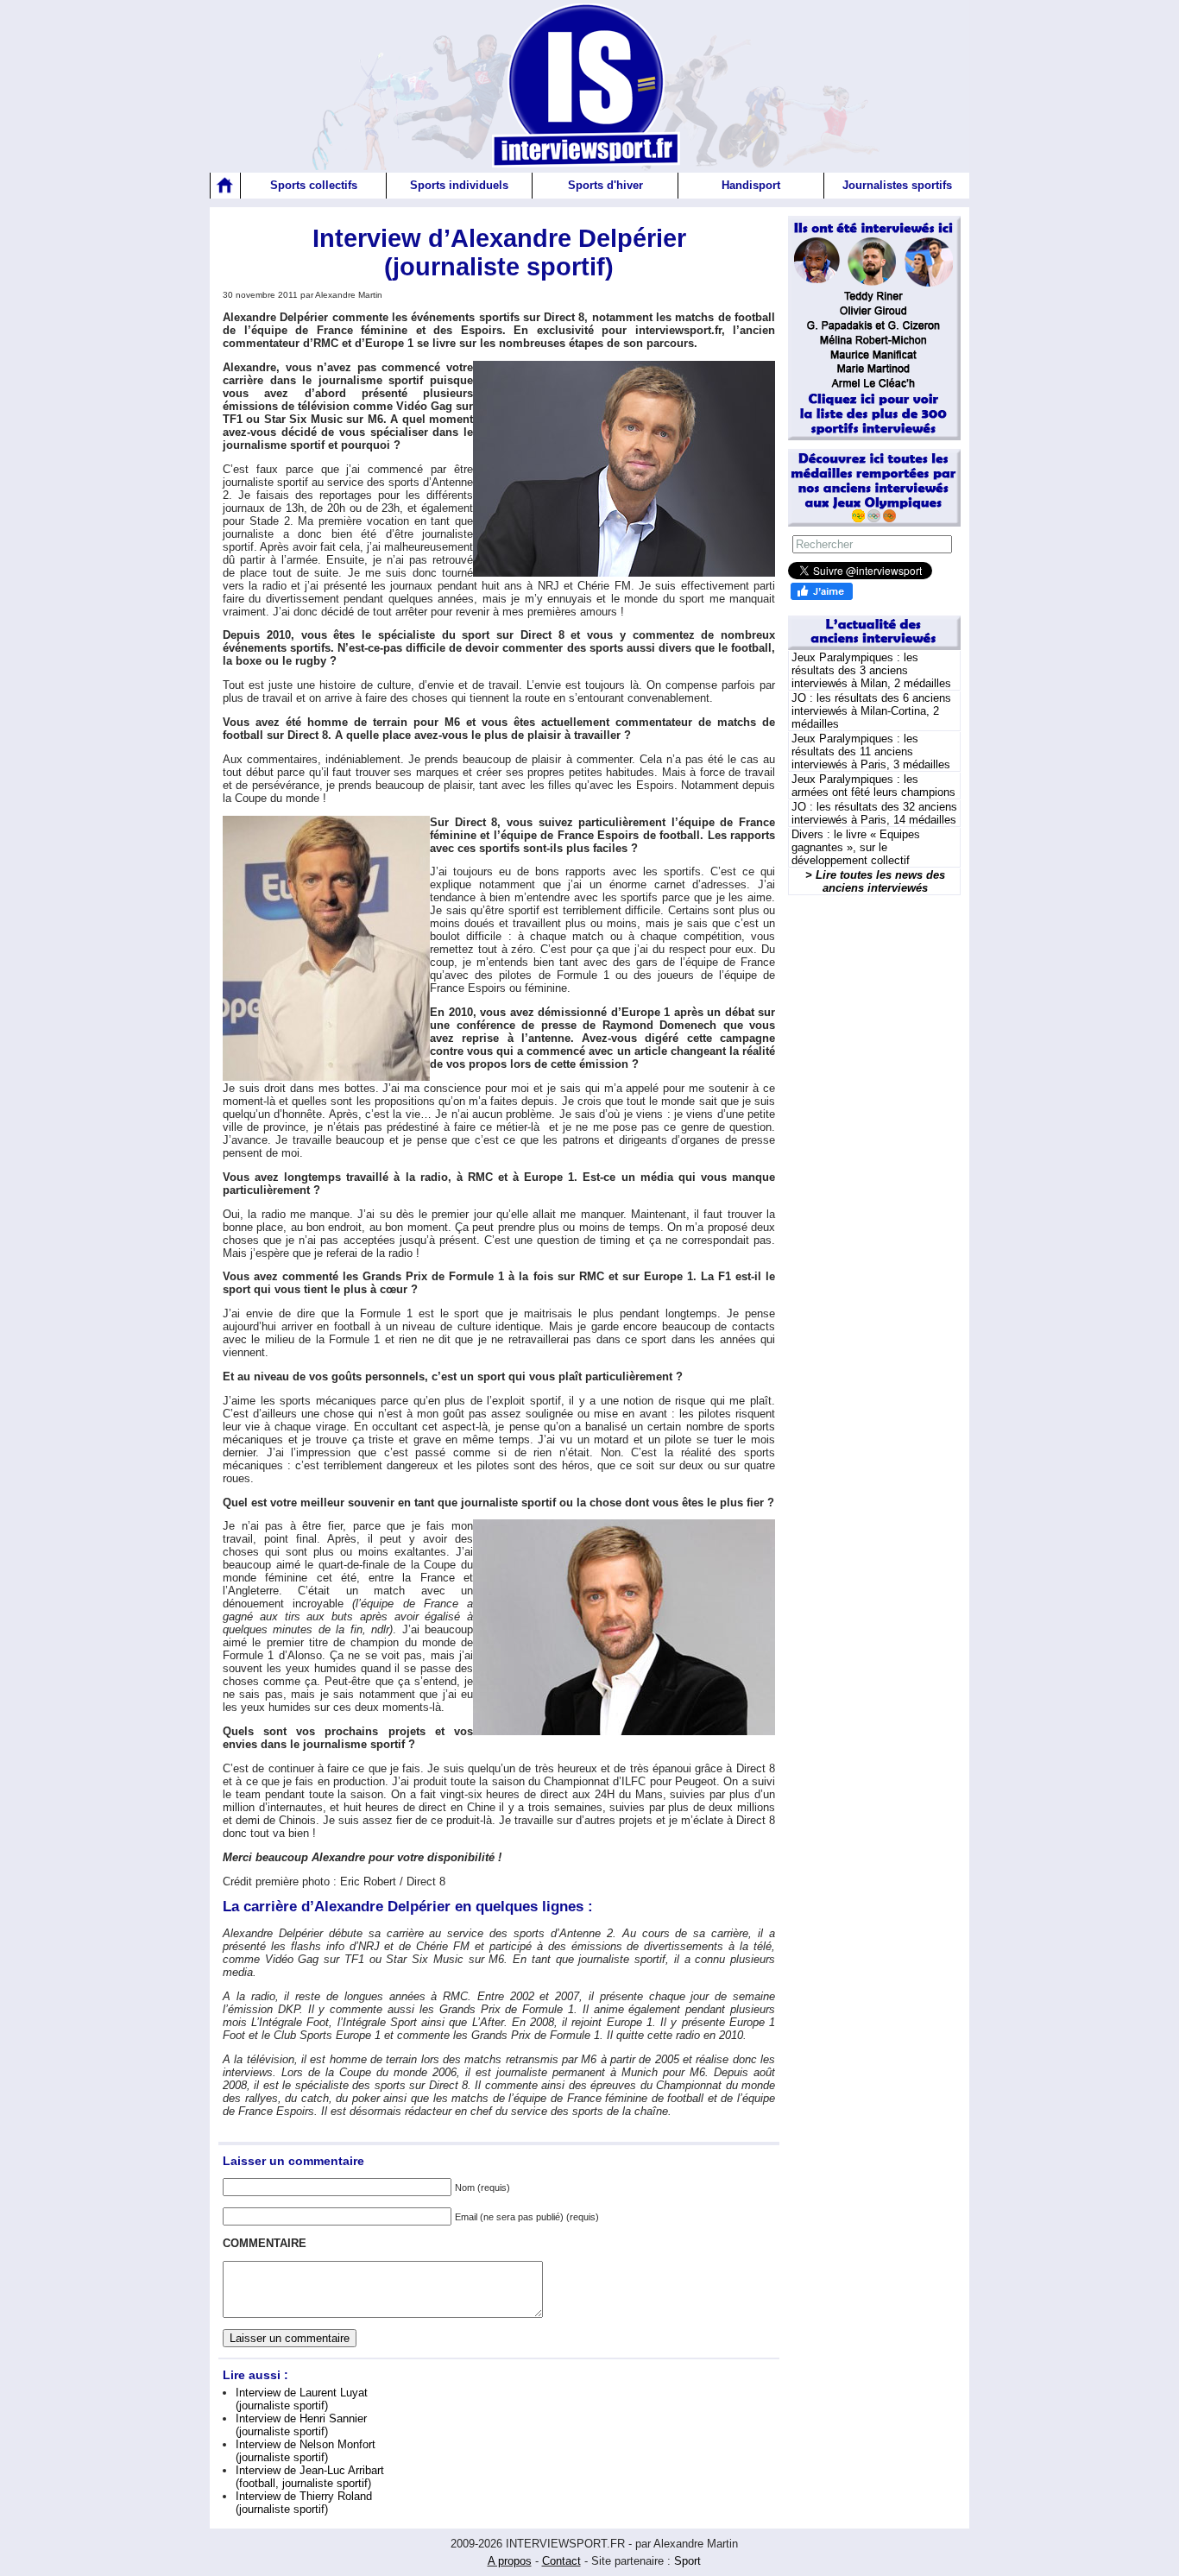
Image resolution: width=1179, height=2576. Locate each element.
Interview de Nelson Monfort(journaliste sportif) (306, 2451)
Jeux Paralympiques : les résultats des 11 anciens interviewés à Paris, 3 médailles (871, 751)
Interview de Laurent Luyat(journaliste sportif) (302, 2399)
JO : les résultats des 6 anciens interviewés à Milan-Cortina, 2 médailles (871, 711)
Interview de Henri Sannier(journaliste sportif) (301, 2425)
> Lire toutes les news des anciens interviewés (875, 881)
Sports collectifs (314, 185)
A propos (510, 2561)
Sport (687, 2561)
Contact (561, 2561)
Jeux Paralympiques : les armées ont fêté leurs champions (873, 786)
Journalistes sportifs (897, 185)
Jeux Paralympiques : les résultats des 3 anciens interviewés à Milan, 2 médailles (871, 670)
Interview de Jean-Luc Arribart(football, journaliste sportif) (310, 2477)
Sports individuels (459, 185)
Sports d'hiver (605, 185)
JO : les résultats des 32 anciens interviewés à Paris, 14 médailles (874, 813)
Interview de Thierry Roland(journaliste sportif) (304, 2503)
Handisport (751, 185)
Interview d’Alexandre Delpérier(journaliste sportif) (499, 253)
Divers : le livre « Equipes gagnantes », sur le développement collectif (856, 847)
